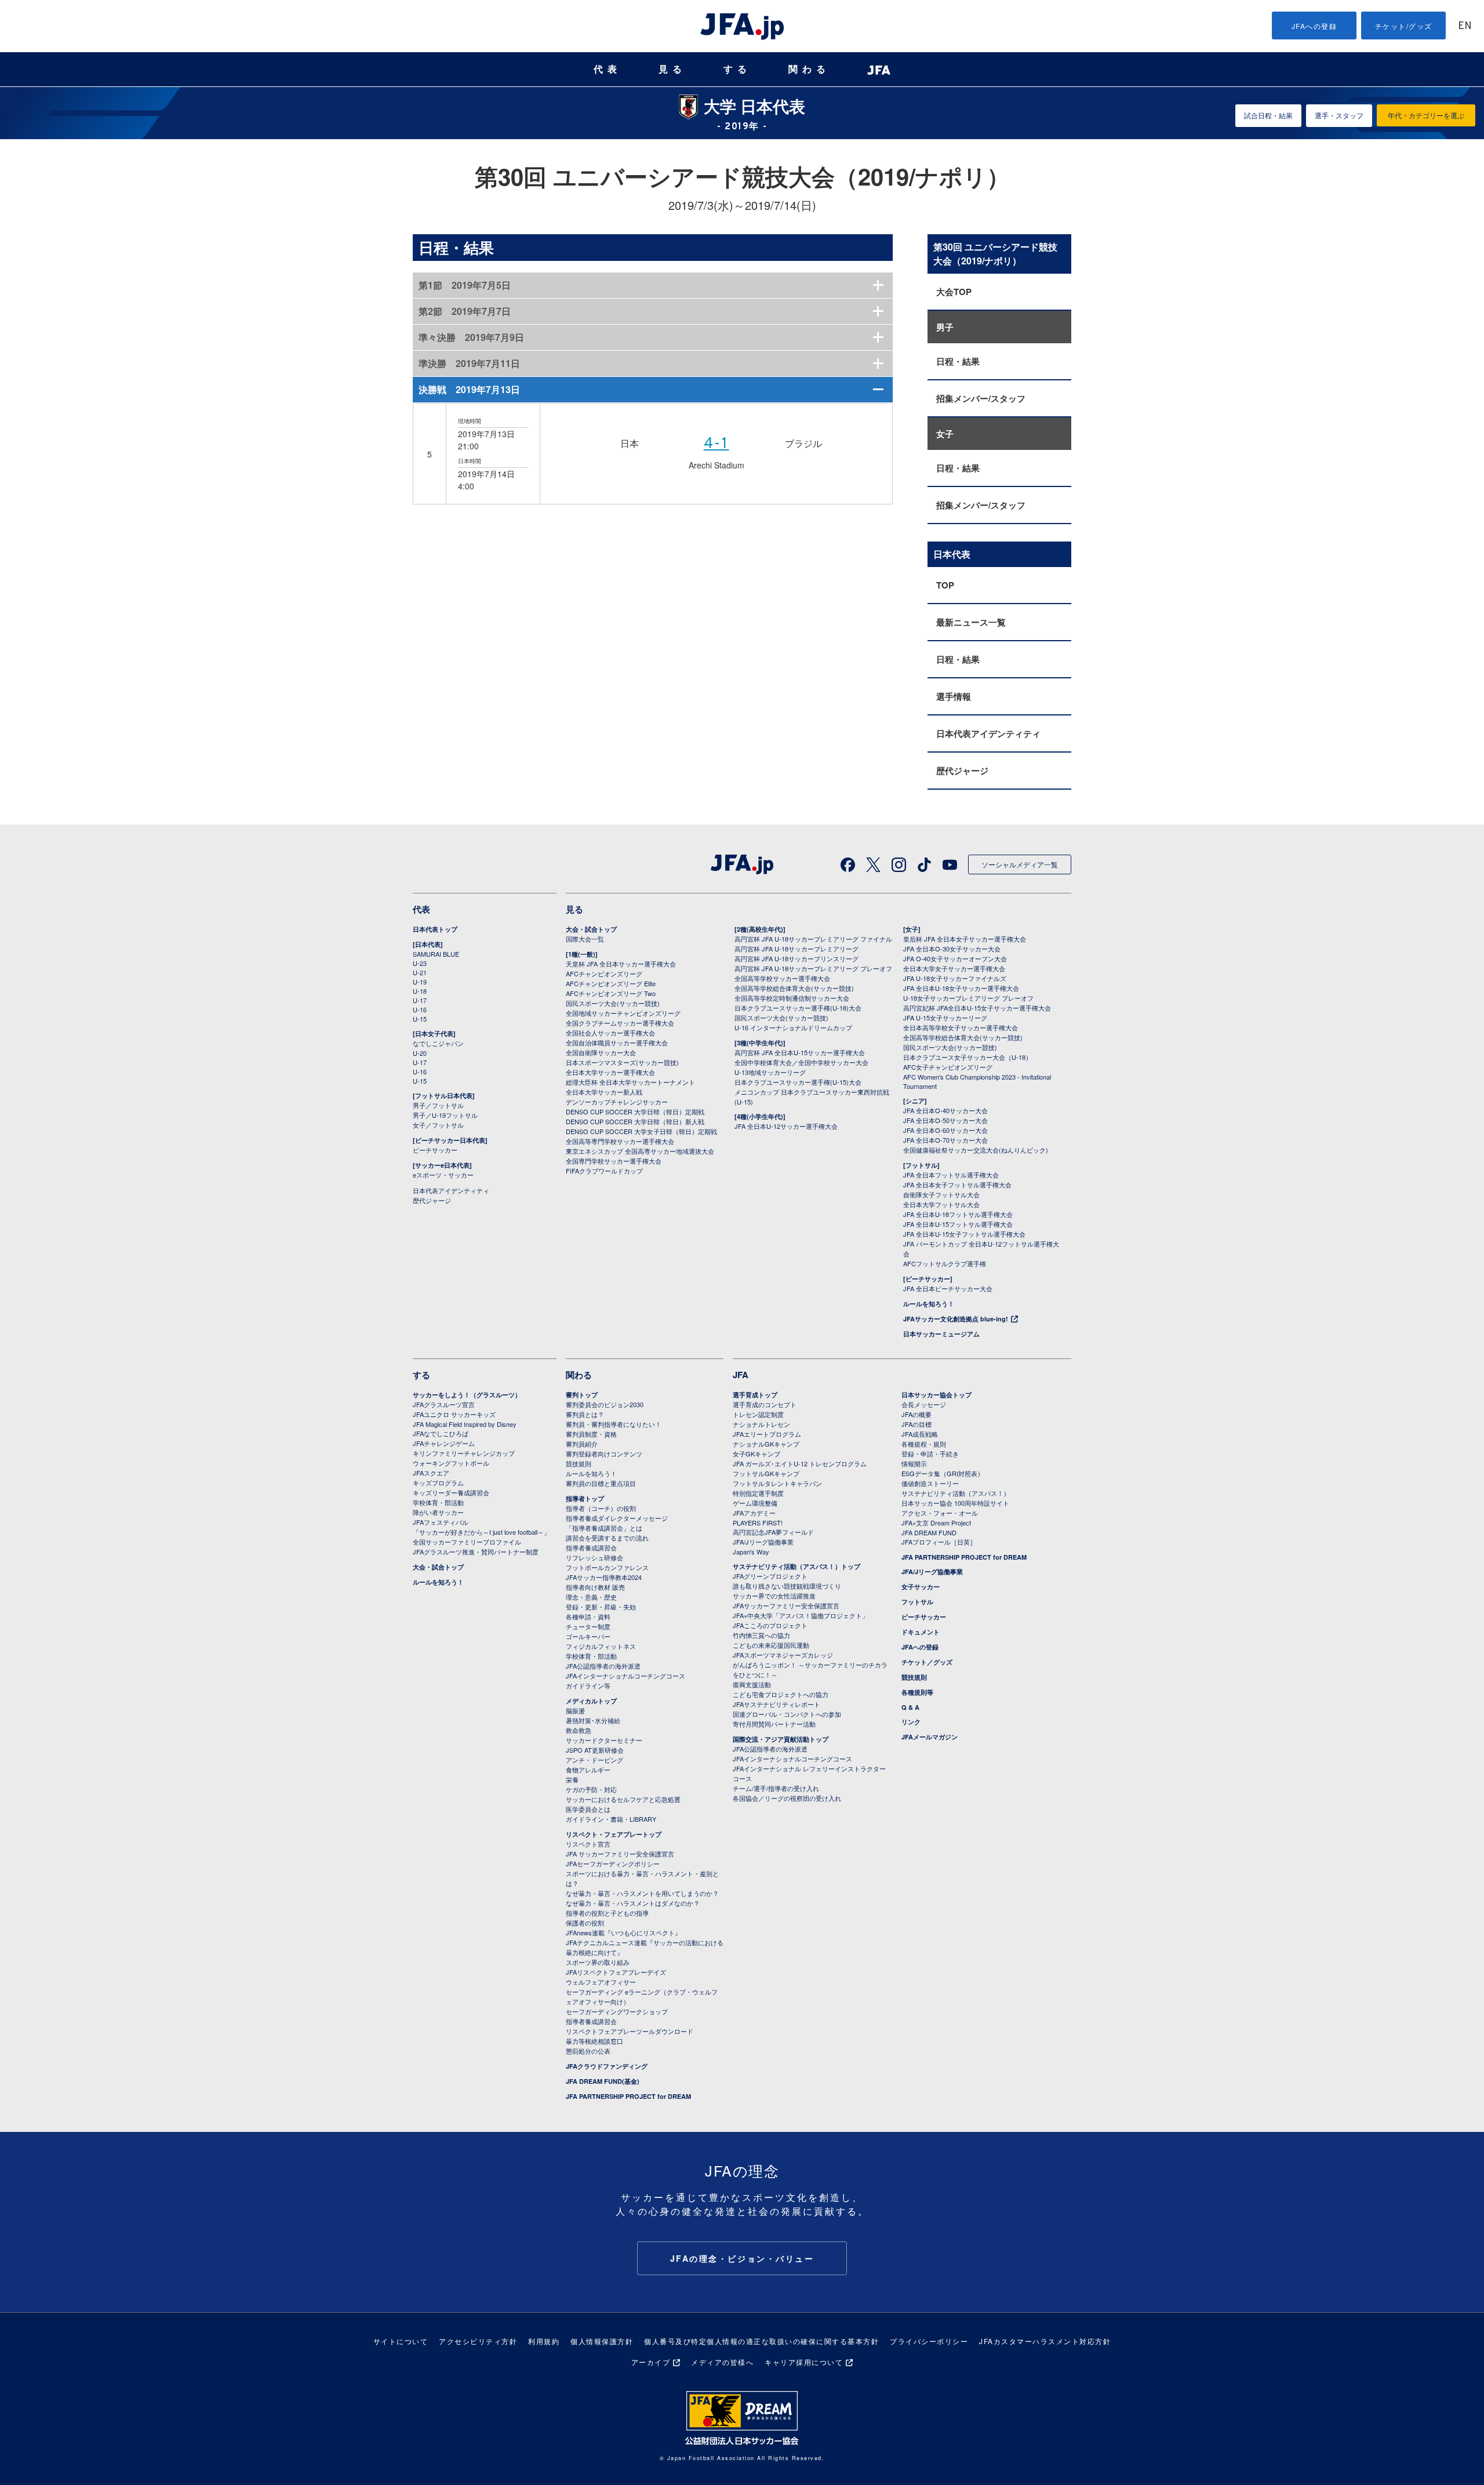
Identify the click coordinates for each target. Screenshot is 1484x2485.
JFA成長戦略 (920, 1434)
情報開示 (914, 1463)
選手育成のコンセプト (765, 1404)
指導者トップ (585, 1498)
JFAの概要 (916, 1414)
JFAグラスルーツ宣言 (444, 1404)
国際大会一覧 (585, 939)
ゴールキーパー (588, 1636)
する (737, 69)
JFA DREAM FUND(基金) (603, 2081)
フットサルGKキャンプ (766, 1473)
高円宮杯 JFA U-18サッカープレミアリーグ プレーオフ (813, 968)
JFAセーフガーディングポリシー (613, 1863)
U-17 (420, 1000)
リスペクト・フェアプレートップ (614, 1834)
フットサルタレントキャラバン (777, 1483)
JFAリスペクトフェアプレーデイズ (616, 1972)
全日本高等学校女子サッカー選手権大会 (961, 1027)
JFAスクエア (431, 1473)
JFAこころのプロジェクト (770, 1625)
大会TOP (954, 292)
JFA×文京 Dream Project (936, 1523)
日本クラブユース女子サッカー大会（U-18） (967, 1057)
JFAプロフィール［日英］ (939, 1542)
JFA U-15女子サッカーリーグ (945, 1018)
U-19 (420, 982)
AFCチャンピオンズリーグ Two (611, 993)
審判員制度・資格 (591, 1434)
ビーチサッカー (435, 1150)
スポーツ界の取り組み (598, 1962)
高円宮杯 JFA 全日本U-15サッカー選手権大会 (800, 1052)
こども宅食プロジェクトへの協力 (781, 1694)
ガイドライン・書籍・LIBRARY (611, 1819)
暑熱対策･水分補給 (593, 1720)
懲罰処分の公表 (588, 2051)
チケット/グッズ (1404, 26)
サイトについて (401, 2341)
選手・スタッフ (1339, 115)
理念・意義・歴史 (591, 1597)
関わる (809, 69)
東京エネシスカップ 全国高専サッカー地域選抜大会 (640, 1151)
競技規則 (579, 1463)
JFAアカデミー (754, 1513)
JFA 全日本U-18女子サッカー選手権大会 (961, 988)
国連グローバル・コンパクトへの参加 (787, 1714)
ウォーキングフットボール (451, 1463)
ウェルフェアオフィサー (601, 1982)
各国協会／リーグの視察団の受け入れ (787, 1798)
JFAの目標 (916, 1424)
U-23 (420, 963)
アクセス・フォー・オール (940, 1513)
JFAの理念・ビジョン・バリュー (742, 2258)
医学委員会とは (588, 1809)
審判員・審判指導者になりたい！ (614, 1424)
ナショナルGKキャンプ (766, 1444)
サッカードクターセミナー (604, 1740)
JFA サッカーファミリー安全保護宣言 (620, 1854)
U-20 (420, 1053)
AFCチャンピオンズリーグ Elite (611, 983)
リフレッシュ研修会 (594, 1557)
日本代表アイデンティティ (988, 733)
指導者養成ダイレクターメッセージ (617, 1518)
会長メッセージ (924, 1404)
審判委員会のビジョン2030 (605, 1404)
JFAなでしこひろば (441, 1433)
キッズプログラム (438, 1483)
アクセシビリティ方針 (478, 2341)
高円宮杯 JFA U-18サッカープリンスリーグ (796, 958)
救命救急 (579, 1730)
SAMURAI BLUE (436, 954)
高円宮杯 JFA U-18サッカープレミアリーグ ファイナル (813, 939)
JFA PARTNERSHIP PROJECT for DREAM (628, 2096)
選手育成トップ (755, 1395)
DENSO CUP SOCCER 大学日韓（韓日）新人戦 (635, 1121)
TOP (945, 585)
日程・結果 (958, 361)
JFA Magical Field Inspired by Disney (465, 1424)
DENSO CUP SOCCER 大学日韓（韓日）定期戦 (635, 1111)
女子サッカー (921, 1587)
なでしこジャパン (438, 1043)
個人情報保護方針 (602, 2341)
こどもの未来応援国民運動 (771, 1645)
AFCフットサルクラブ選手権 (945, 1263)
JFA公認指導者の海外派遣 (603, 1666)
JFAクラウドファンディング (607, 2066)
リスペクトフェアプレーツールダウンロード (630, 2031)
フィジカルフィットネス (601, 1646)
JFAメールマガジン (930, 1737)
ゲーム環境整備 (755, 1503)
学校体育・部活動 (438, 1502)
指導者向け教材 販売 (595, 1587)
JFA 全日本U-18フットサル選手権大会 (958, 1214)
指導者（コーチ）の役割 (601, 1508)
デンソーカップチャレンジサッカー (617, 1102)
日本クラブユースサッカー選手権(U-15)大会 (798, 1082)
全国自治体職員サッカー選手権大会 (617, 1042)
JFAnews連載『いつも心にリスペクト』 (623, 1932)
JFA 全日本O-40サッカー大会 (945, 1110)
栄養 (572, 1779)
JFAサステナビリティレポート (776, 1704)
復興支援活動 (752, 1684)
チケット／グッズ (927, 1662)
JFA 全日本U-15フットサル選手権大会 (958, 1224)
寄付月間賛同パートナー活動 (774, 1724)
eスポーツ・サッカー (443, 1175)
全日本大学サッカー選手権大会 (610, 1072)
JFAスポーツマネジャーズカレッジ (783, 1655)
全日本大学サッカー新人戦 (604, 1092)
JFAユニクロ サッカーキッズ (454, 1414)
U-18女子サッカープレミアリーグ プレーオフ (968, 998)
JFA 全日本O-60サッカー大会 (945, 1130)
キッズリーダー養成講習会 (451, 1492)
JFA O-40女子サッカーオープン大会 (955, 958)
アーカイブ (651, 2362)
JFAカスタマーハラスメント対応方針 (1045, 2341)
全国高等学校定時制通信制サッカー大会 (792, 998)
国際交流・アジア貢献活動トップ (781, 1739)
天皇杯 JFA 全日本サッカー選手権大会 (621, 964)
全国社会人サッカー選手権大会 (610, 1033)
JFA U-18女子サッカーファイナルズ (955, 978)
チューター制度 (588, 1626)
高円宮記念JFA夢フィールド (773, 1532)
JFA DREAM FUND (929, 1532)
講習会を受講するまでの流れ (607, 1538)
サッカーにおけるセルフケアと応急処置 (623, 1799)
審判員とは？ (585, 1414)
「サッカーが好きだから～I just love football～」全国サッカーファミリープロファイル (481, 1537)
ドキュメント (921, 1632)
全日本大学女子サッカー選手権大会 (954, 968)
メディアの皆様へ (722, 2362)
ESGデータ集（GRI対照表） (943, 1473)
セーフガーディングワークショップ (617, 2011)
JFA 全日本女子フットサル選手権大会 (957, 1185)
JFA (741, 1375)
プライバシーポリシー (929, 2341)
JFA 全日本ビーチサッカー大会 (948, 1288)
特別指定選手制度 (758, 1493)
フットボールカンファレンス (607, 1567)
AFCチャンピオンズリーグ (604, 973)
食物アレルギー (588, 1770)
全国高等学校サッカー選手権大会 (782, 978)
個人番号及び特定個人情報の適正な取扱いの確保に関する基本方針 (761, 2341)
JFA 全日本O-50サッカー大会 (945, 1120)
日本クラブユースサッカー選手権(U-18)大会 (798, 1008)
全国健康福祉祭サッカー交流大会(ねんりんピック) (976, 1150)
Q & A (910, 1707)
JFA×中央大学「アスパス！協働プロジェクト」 (801, 1615)
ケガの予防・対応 (591, 1789)
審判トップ (582, 1395)
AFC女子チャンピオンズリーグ (948, 1067)
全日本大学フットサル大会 (941, 1204)
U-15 (420, 1019)
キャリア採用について (804, 2362)
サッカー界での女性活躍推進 (774, 1596)
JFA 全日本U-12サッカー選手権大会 (786, 1126)
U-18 (420, 991)
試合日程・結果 (1268, 115)
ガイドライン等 (588, 1685)
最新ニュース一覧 (971, 622)
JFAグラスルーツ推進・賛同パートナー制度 (476, 1552)
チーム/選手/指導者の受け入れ (776, 1788)
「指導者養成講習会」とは (604, 1528)
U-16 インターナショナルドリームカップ (793, 1027)
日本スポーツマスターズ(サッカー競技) (622, 1062)
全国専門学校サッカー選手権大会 (614, 1161)
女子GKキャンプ (756, 1454)
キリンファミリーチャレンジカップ (464, 1453)
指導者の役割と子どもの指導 (607, 1913)
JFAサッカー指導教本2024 (604, 1577)
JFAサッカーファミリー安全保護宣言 (786, 1605)
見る (672, 69)
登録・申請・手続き (930, 1454)
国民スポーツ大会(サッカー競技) (613, 1003)
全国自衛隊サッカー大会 (601, 1052)
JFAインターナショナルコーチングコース (625, 1676)
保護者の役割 (585, 1923)
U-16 (420, 1009)
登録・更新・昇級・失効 (601, 1607)
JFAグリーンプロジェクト (770, 1576)
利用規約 (544, 2341)
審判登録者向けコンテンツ (604, 1454)
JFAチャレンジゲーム (444, 1443)
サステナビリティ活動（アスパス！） (956, 1493)
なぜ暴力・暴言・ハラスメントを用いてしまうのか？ (642, 1893)
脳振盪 (575, 1710)
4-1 (716, 444)
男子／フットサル (438, 1105)
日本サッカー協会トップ (936, 1395)
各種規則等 (917, 1692)
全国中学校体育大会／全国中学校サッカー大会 (801, 1062)
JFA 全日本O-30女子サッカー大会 (952, 949)
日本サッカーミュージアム (941, 1334)
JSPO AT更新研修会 (595, 1750)
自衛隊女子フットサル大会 (941, 1194)
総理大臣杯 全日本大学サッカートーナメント (630, 1082)
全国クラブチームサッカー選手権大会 (620, 1023)
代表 (608, 69)
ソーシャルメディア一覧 (1020, 864)
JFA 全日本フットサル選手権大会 (951, 1175)
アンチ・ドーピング (594, 1760)
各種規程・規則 (924, 1444)
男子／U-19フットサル (445, 1115)
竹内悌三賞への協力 (761, 1635)
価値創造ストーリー (930, 1483)
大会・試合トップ (591, 929)
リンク (911, 1722)
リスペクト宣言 (588, 1844)
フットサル (917, 1602)
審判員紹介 (582, 1444)
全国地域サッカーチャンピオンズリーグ (623, 1013)
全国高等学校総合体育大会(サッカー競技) (794, 988)
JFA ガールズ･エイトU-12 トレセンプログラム (800, 1463)
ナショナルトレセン (761, 1424)
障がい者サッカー (438, 1512)
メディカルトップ (591, 1701)
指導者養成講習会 (591, 1547)
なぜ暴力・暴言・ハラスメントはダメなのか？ (633, 1903)
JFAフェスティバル (441, 1522)
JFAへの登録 (1314, 26)
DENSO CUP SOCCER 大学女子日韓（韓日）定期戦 (641, 1131)
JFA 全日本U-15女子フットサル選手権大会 (964, 1234)
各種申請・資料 (588, 1616)
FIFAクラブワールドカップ (604, 1171)
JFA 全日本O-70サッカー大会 (945, 1140)
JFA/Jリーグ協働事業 (763, 1542)
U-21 (420, 972)
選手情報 (954, 696)
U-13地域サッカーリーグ (770, 1072)
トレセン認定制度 (758, 1414)
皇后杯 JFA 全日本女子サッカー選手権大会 (965, 939)
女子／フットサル (438, 1125)
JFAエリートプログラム (767, 1434)
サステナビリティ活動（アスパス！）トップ (796, 1566)
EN (1465, 26)
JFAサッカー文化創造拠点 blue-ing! (956, 1319)
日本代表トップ (435, 929)
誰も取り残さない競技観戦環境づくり (787, 1586)
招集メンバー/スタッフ (981, 398)
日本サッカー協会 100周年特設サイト (955, 1503)
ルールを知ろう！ (929, 1304)
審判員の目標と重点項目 (601, 1483)
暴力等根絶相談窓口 (594, 2041)
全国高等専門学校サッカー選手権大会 (620, 1141)
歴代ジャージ (962, 771)
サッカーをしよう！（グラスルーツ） (467, 1395)
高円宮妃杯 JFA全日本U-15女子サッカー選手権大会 (977, 1008)
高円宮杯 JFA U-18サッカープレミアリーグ (796, 949)
